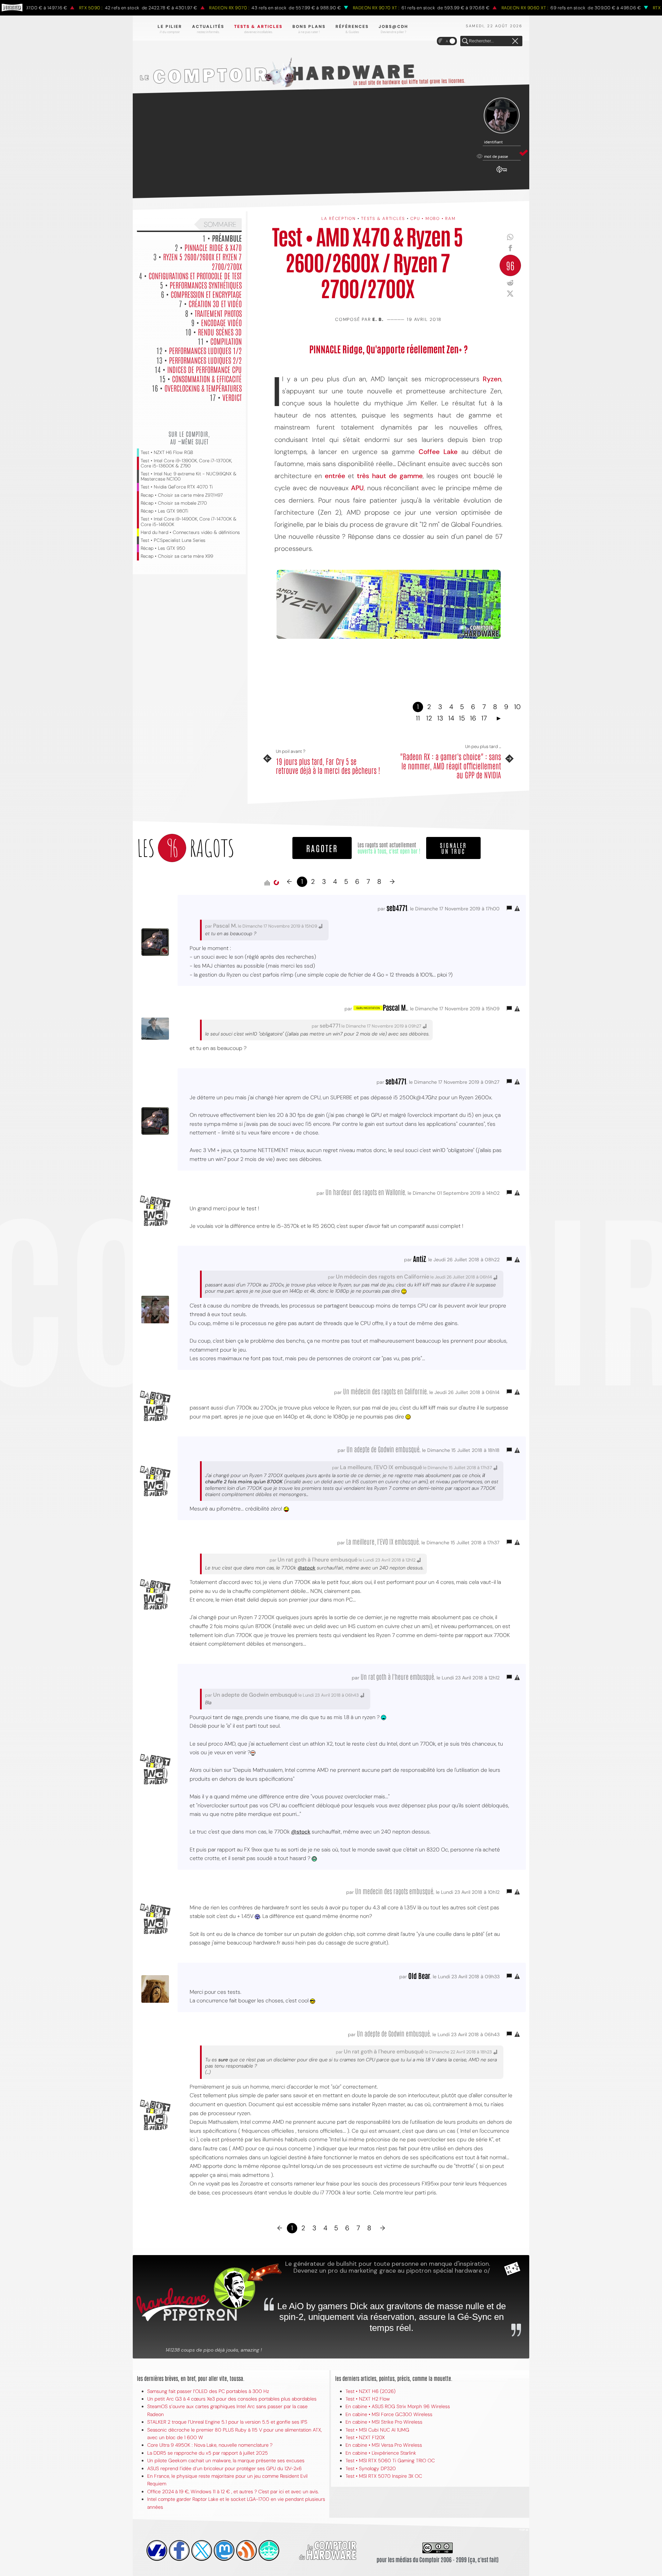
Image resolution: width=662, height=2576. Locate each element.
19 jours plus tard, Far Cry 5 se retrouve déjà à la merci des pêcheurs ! (328, 766)
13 (440, 718)
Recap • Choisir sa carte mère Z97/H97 (182, 495)
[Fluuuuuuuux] (247, 2550)
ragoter (322, 848)
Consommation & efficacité (207, 378)
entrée (335, 476)
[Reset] (515, 41)
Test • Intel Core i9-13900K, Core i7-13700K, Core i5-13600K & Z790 (186, 463)
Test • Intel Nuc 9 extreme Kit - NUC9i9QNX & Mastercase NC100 (189, 476)
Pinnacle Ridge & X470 (213, 247)
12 (429, 718)
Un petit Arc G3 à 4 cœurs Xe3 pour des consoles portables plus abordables (232, 2399)
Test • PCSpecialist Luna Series (173, 540)
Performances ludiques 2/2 (205, 360)
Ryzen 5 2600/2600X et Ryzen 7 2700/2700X (202, 261)
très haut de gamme (390, 476)
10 (517, 707)
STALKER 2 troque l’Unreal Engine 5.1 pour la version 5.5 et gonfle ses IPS (227, 2422)
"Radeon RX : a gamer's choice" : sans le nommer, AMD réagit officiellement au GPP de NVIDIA (450, 765)
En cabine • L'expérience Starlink (381, 2453)
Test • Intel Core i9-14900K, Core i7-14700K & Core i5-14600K (189, 522)
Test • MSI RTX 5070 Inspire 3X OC (384, 2476)
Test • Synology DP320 (371, 2468)
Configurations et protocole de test (195, 275)
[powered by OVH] (157, 2550)
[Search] (465, 41)
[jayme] (179, 2550)
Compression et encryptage (206, 294)
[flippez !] (224, 2550)
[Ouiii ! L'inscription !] (502, 116)
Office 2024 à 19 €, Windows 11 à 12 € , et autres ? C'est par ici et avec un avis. (233, 2492)
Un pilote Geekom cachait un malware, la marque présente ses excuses (226, 2461)
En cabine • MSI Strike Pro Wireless (384, 2422)
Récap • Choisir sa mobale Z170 (174, 503)
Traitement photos (218, 313)
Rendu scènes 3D (220, 332)
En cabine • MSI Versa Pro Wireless (384, 2445)
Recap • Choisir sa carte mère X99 (177, 556)
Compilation (226, 341)
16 (473, 718)
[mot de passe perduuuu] (502, 173)
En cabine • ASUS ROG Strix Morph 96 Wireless (398, 2406)
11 (418, 718)
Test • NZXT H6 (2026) (370, 2391)
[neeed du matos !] (269, 2550)
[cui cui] (202, 2550)
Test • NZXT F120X (365, 2437)
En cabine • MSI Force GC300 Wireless (389, 2414)
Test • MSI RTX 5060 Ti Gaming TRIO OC (390, 2461)
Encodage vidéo (221, 322)
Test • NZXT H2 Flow (368, 2399)
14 (451, 718)
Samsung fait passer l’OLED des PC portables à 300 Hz (208, 2391)
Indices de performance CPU (204, 369)
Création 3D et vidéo (215, 303)
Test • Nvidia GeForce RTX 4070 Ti (177, 487)
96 (510, 265)
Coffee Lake (438, 452)
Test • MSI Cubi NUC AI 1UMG (377, 2430)
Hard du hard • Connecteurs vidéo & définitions (190, 532)
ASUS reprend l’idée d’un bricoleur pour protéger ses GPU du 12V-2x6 (224, 2468)
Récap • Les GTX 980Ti (164, 511)
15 (462, 718)
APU (357, 488)
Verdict (232, 397)
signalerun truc (453, 848)
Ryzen (492, 379)
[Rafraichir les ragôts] (276, 883)
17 (484, 718)
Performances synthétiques (206, 285)
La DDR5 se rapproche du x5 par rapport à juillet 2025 (208, 2453)
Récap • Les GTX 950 (163, 548)
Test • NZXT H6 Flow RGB (167, 452)
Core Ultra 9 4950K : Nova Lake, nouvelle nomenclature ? (210, 2445)
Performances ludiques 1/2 (205, 350)
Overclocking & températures (203, 388)
